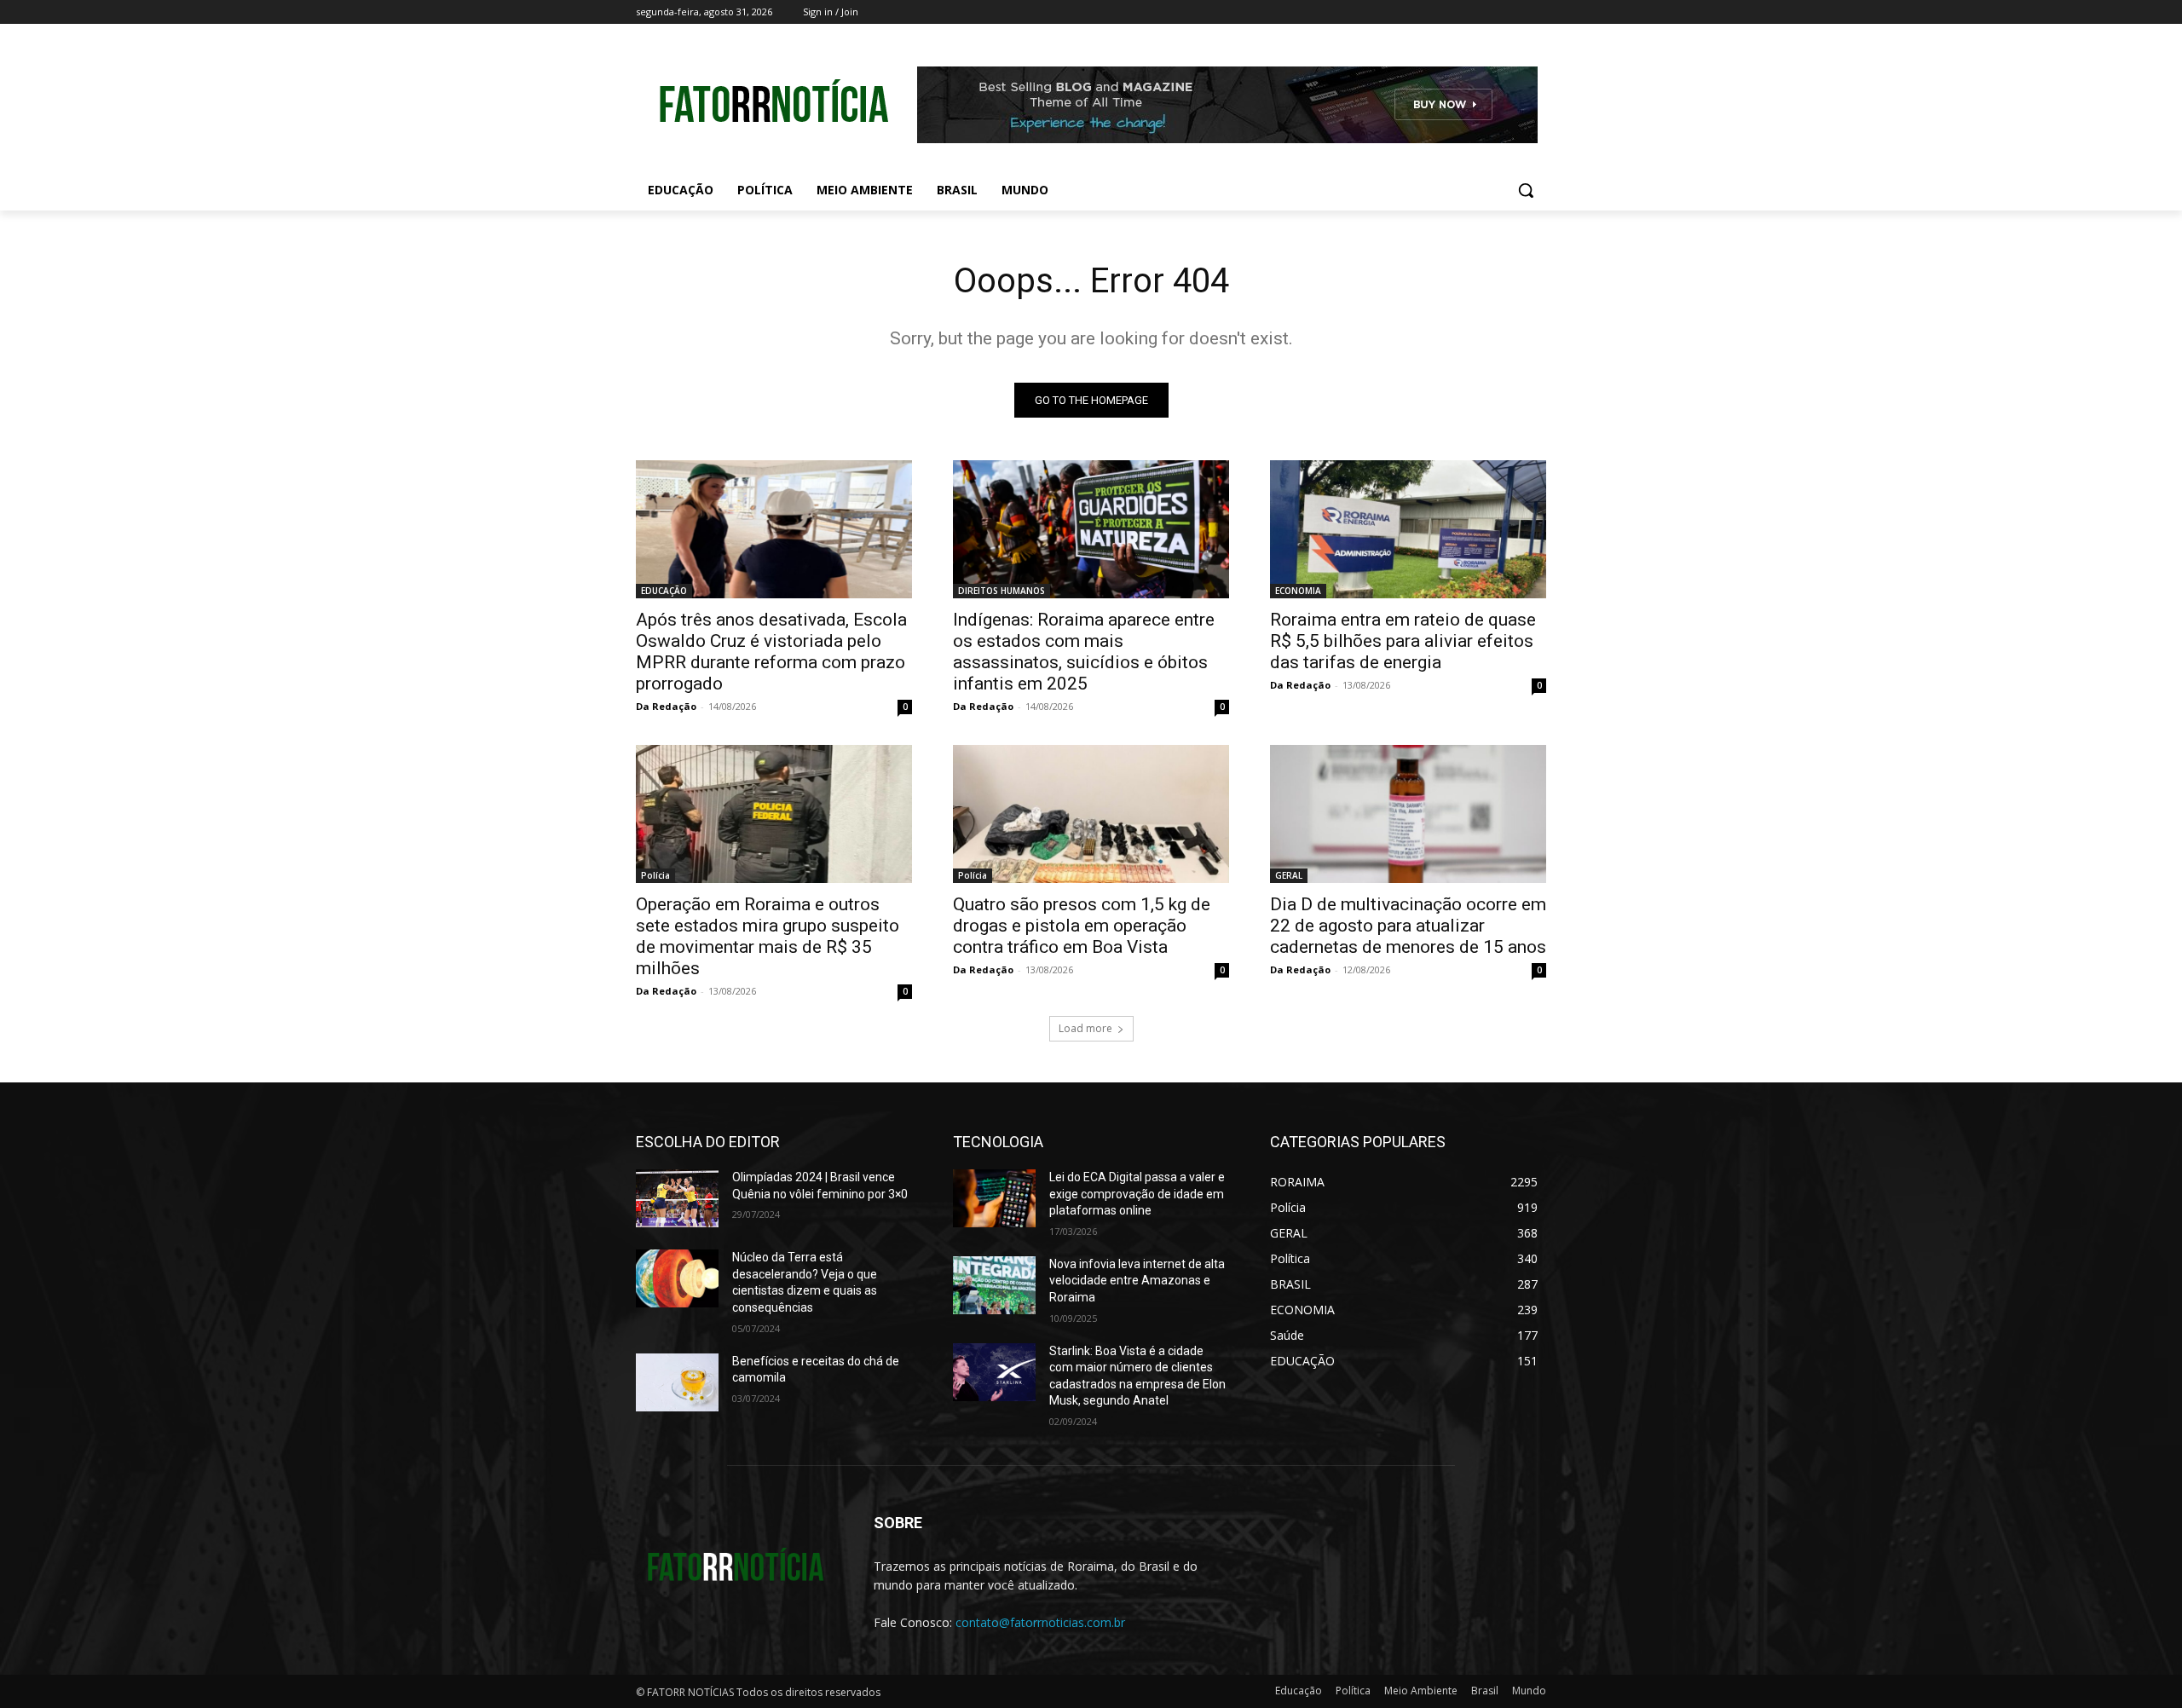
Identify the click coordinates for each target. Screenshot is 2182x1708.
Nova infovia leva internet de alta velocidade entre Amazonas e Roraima (1137, 1281)
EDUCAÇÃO (664, 591)
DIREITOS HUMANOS (1002, 591)
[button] (1526, 190)
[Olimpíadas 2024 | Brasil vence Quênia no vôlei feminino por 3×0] (677, 1198)
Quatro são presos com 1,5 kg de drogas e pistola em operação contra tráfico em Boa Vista (1082, 926)
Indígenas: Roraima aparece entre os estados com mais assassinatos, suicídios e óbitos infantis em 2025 (1084, 652)
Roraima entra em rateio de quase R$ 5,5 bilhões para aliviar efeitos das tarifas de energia (1403, 641)
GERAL (1289, 875)
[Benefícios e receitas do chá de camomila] (677, 1382)
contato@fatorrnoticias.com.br (1040, 1622)
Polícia (655, 875)
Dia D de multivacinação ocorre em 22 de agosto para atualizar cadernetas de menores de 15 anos (1408, 926)
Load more (1085, 1028)
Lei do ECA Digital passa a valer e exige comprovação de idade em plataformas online (1137, 1194)
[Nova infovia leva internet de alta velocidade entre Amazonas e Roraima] (994, 1285)
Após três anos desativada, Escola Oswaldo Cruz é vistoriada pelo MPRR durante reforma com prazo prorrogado (771, 652)
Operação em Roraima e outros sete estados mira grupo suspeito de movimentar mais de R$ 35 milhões (768, 936)
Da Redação (666, 706)
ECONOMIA (1298, 591)
